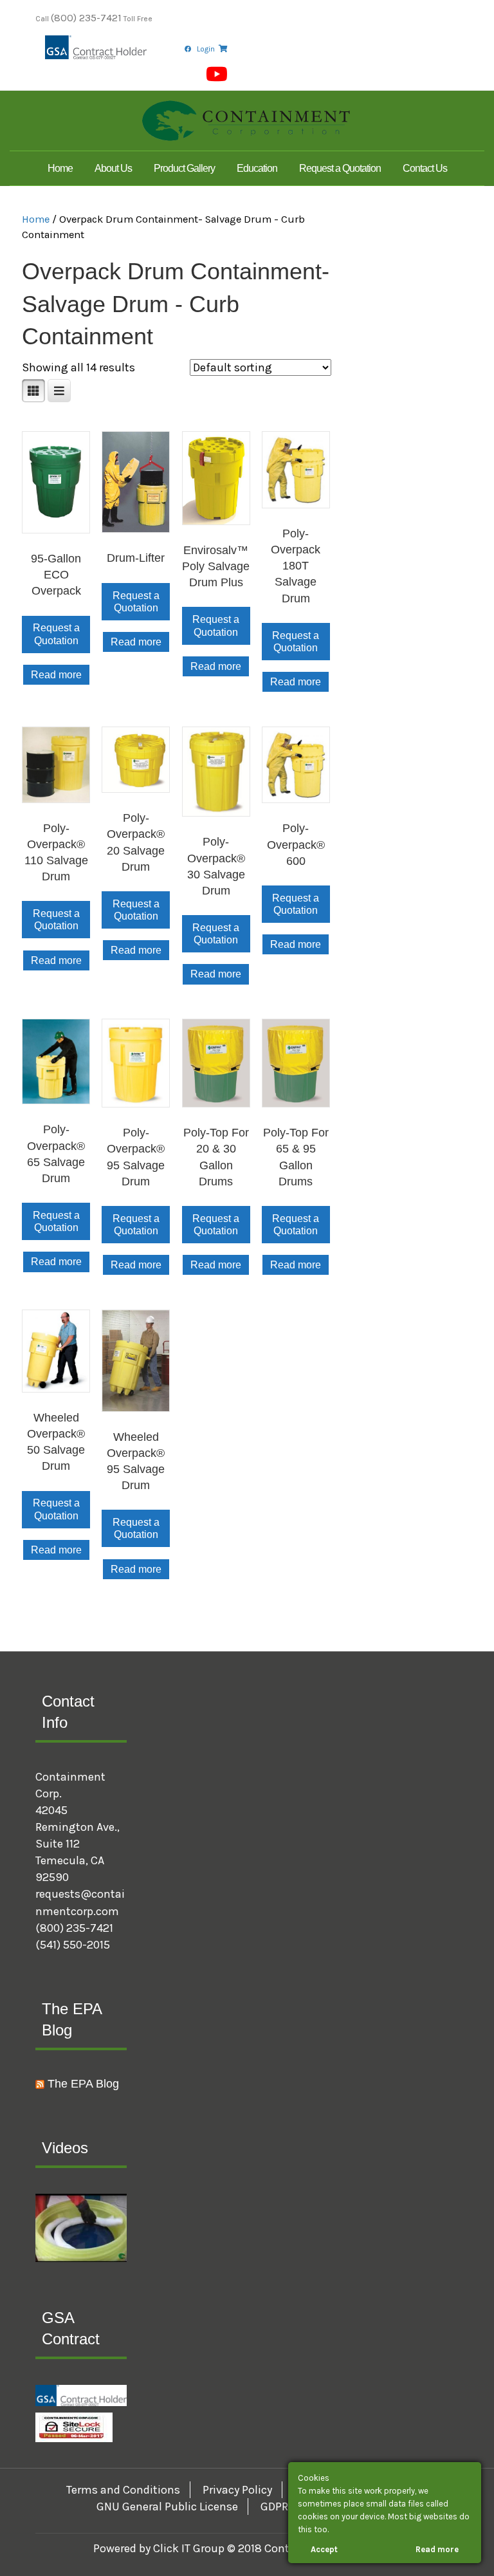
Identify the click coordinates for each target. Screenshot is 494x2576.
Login (206, 49)
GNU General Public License (167, 2507)
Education (257, 168)
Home (60, 168)
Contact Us (425, 168)
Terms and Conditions (123, 2490)
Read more (56, 675)
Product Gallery (184, 168)
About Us (113, 168)
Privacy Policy (237, 2490)
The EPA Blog (83, 2084)
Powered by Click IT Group (160, 2548)
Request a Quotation (340, 168)
